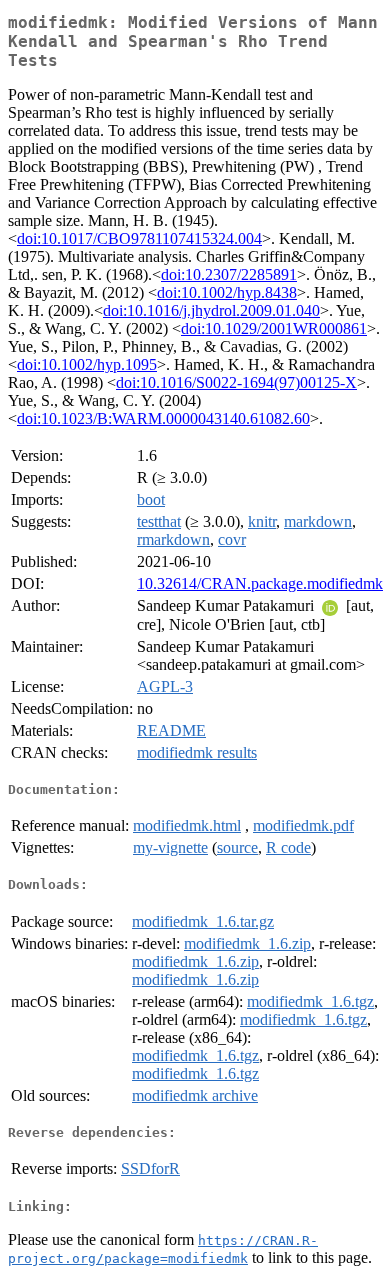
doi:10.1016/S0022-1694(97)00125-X (236, 382)
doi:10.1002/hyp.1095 (87, 364)
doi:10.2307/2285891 (229, 274)
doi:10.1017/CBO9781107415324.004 (139, 238)
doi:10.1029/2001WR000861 (274, 328)
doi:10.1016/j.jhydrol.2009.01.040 (211, 310)
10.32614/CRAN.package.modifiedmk (260, 583)
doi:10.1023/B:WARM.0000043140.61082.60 (163, 418)
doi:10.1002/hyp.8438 (227, 292)
